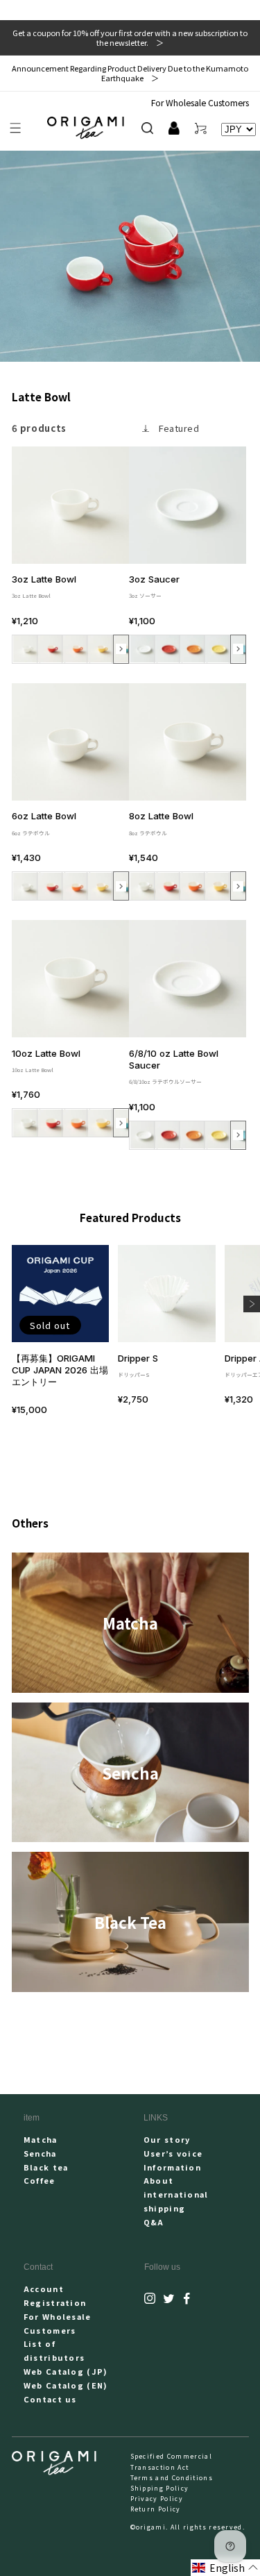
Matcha (41, 2139)
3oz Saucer (154, 586)
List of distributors (54, 2350)
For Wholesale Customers (200, 102)
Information (173, 2167)
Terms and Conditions (172, 2478)
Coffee (40, 2180)
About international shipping (176, 2194)
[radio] (26, 649)
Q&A (154, 2222)
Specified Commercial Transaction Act (171, 2461)
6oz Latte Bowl (44, 823)
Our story (167, 2139)
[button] (16, 128)
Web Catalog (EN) (66, 2385)
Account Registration (55, 2295)
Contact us (50, 2399)
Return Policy (156, 2509)
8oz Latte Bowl (161, 823)
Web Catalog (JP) (66, 2371)
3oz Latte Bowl (44, 586)
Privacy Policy (157, 2499)
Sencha (40, 2153)
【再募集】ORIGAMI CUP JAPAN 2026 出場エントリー (60, 1370)
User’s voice (173, 2153)
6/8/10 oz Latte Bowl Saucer (174, 1067)
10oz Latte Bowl (46, 1061)
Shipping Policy (160, 2488)
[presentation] (121, 649)
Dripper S (138, 1365)
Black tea (46, 2167)
